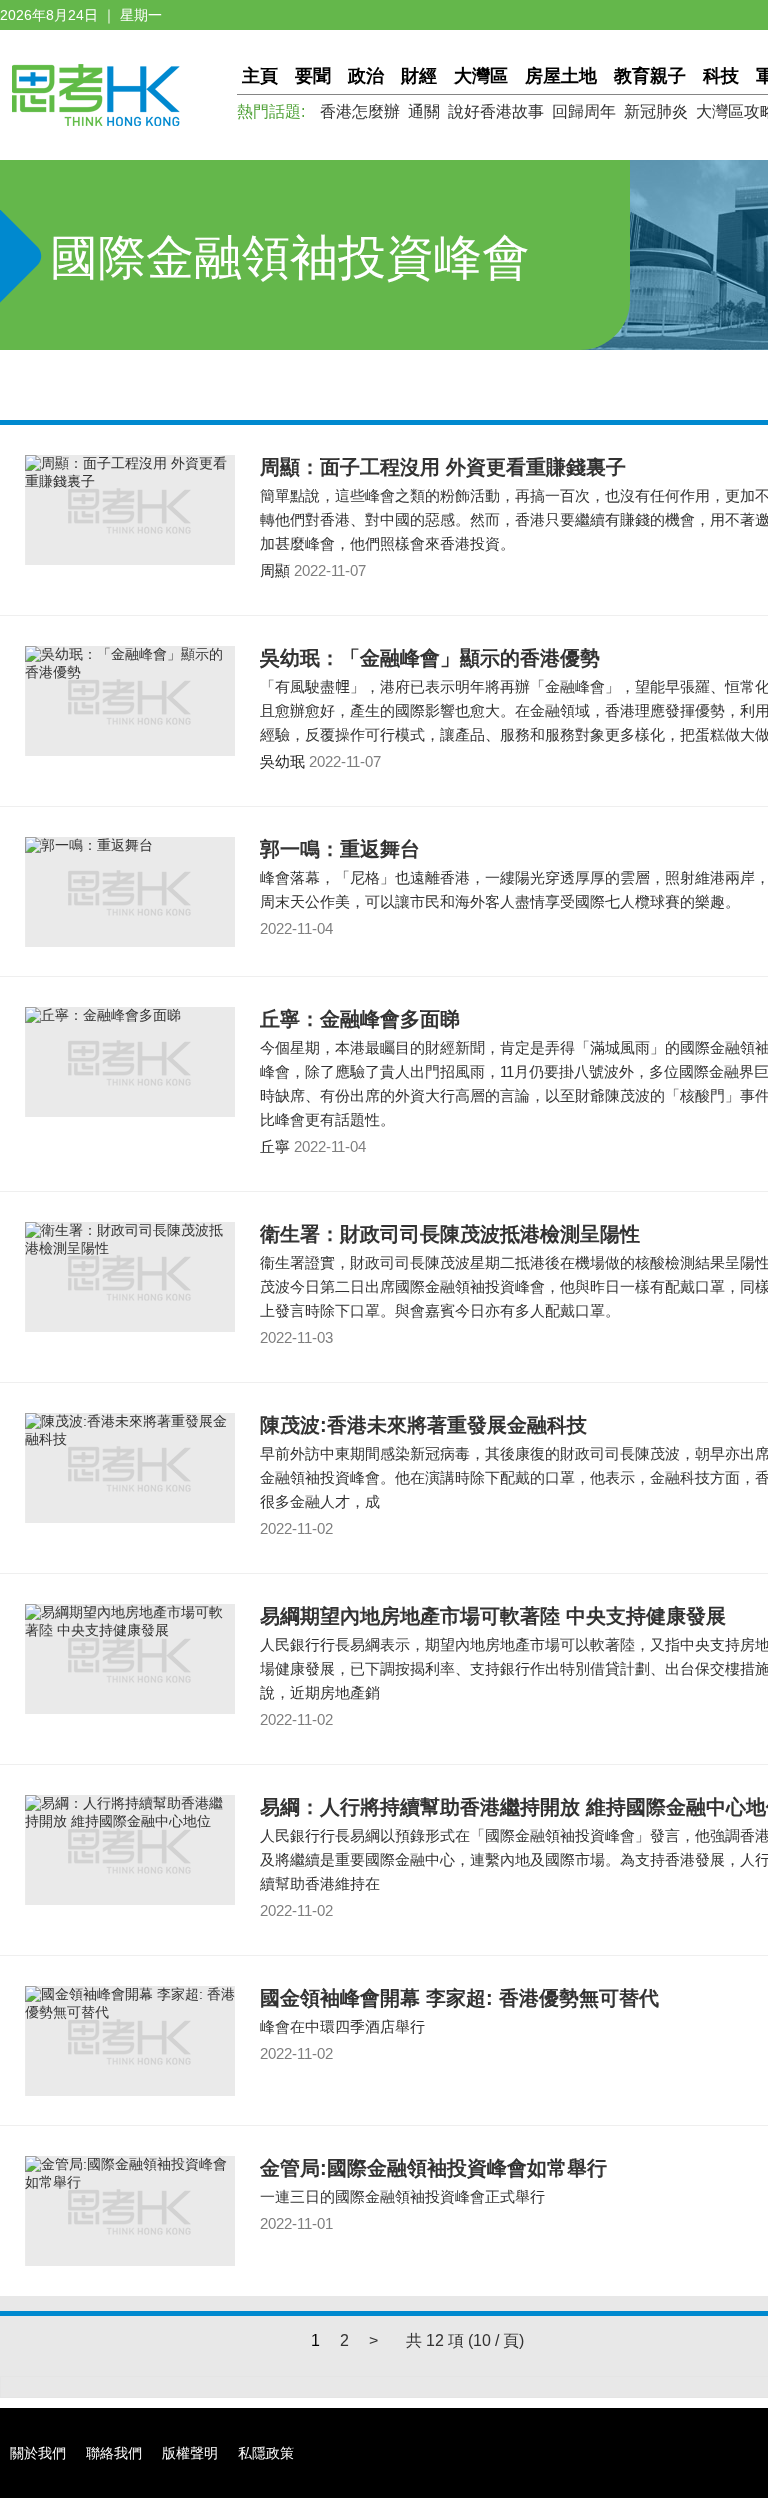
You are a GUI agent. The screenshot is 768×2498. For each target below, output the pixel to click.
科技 (721, 76)
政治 (366, 76)
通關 (424, 111)
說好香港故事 (496, 111)
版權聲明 (190, 2453)
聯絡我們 (114, 2453)
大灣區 (481, 76)
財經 (419, 76)
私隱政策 (266, 2453)
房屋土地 (561, 76)
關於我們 (38, 2453)
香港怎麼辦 (360, 111)
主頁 (260, 76)
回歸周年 (584, 111)
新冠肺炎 (656, 111)
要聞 (313, 76)
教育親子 (650, 76)
